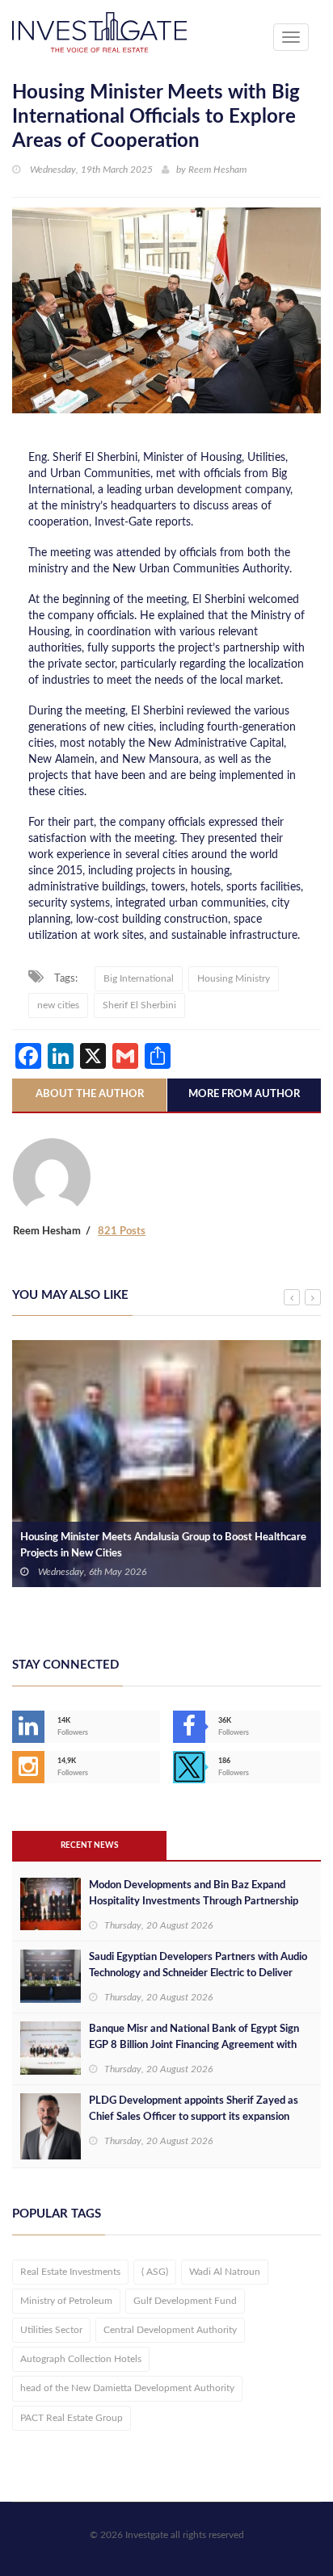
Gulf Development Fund (185, 2301)
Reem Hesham (217, 170)
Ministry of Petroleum (66, 2301)
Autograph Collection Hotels (81, 2359)
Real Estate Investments (70, 2272)
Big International (139, 978)
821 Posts (122, 1231)
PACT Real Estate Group (72, 2418)
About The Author (90, 1094)
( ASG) (155, 2272)
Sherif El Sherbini (139, 1005)
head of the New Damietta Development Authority (127, 2388)
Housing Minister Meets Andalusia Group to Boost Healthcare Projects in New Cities (163, 1546)
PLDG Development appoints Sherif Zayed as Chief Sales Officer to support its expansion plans (194, 2117)
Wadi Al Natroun (225, 2272)
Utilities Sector (51, 2330)
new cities (58, 1005)
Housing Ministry (234, 978)
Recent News (89, 1845)
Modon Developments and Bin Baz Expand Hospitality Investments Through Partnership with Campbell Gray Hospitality (194, 1902)
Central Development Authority (170, 2330)
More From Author (244, 1094)
